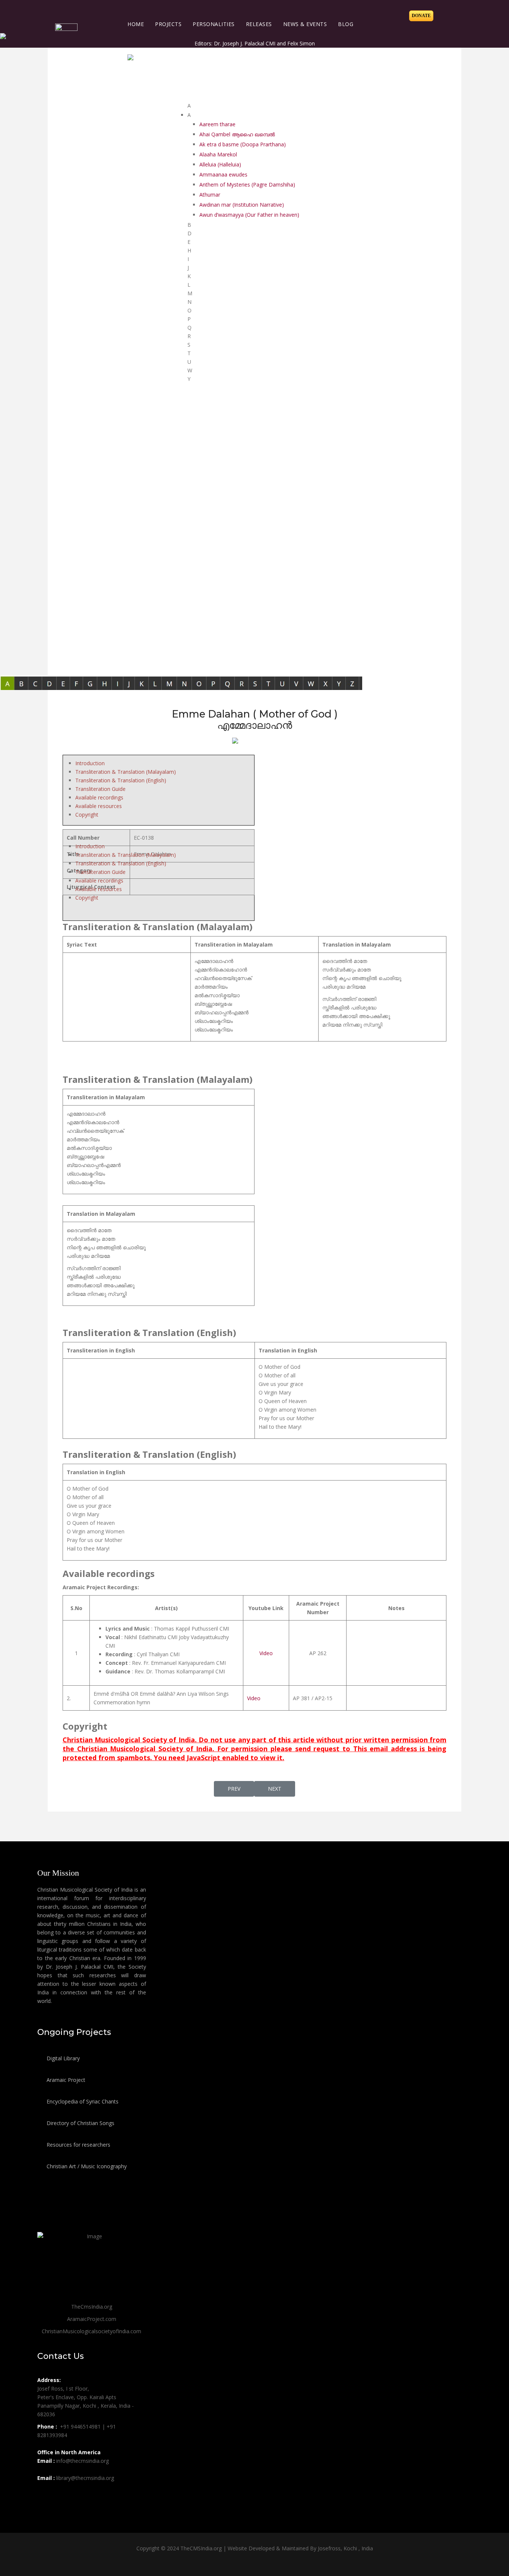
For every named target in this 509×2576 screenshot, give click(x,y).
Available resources (99, 806)
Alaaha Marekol (218, 154)
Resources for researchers (78, 2145)
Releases (259, 24)
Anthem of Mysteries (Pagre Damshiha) (247, 185)
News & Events (305, 24)
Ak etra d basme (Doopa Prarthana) (243, 144)
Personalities (214, 24)
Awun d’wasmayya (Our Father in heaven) (249, 215)
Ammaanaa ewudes (223, 174)
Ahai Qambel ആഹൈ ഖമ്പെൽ (237, 134)
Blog (346, 24)
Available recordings (99, 797)
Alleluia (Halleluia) (220, 164)
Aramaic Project (65, 2080)
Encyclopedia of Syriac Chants (82, 2101)
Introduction (90, 763)
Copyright (87, 815)
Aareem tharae (217, 124)
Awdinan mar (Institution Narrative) (242, 205)
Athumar (210, 195)
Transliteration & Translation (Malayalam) (126, 772)
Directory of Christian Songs (80, 2123)
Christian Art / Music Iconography (86, 2166)
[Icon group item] (44, 2494)
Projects (168, 24)
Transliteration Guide (100, 789)
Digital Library (62, 2058)
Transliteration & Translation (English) (121, 780)
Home (136, 24)
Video (266, 1653)
